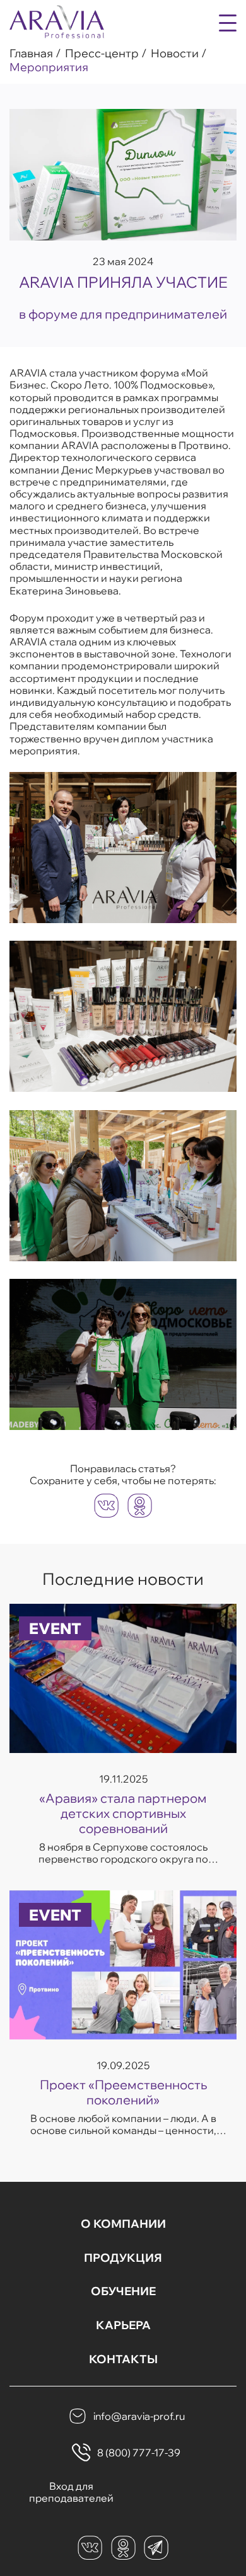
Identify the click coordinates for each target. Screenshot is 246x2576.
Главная (31, 54)
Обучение (123, 2291)
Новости (175, 54)
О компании (123, 2224)
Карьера (123, 2325)
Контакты (123, 2359)
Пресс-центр (102, 54)
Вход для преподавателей (71, 2492)
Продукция (123, 2258)
